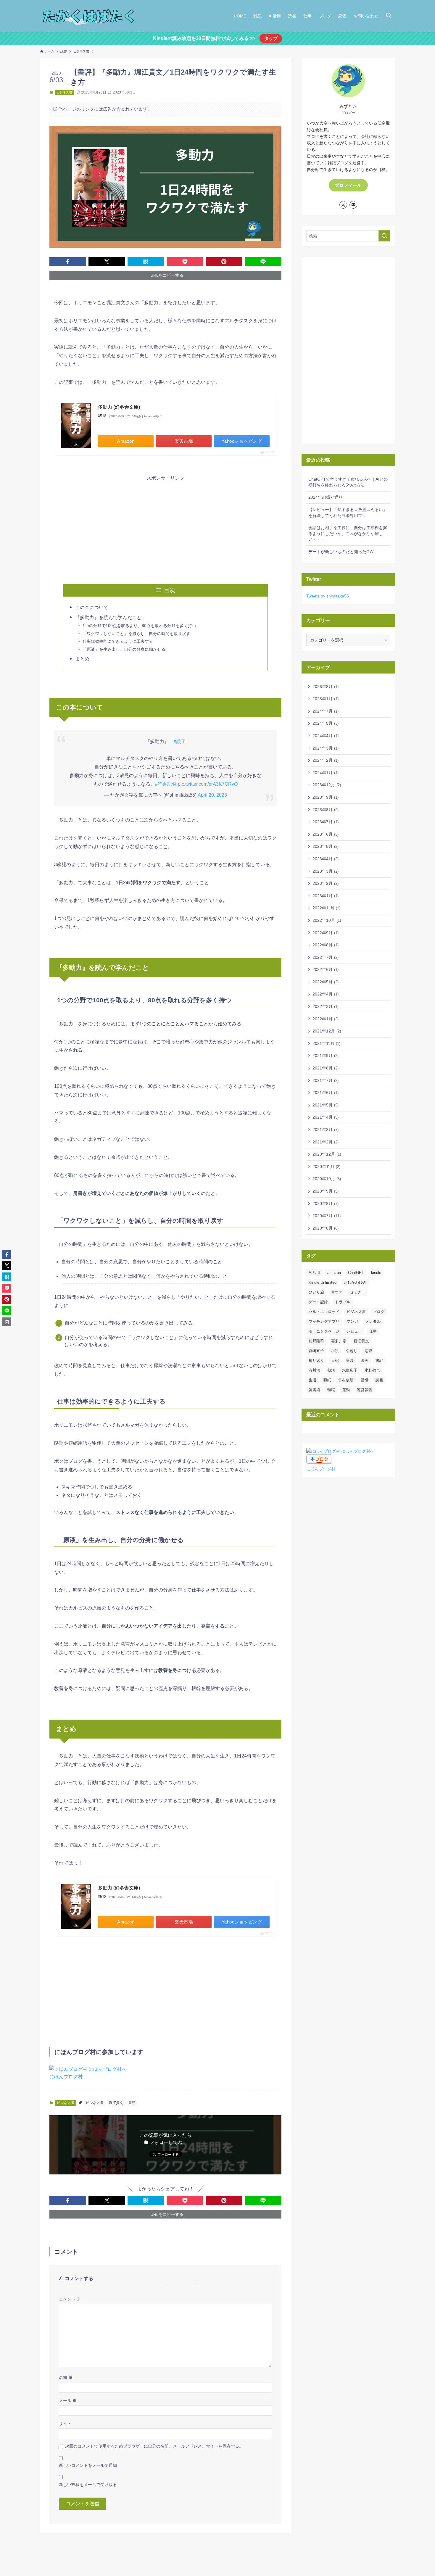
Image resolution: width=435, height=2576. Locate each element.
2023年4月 (326, 859)
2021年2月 (326, 1142)
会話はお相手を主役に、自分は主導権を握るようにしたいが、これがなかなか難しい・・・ (348, 533)
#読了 (180, 741)
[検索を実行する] (384, 236)
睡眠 (327, 1380)
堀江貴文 (116, 2103)
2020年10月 (327, 1179)
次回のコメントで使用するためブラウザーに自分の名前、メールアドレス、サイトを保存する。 (154, 2446)
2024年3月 (326, 748)
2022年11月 (326, 908)
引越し (352, 1351)
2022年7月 (326, 957)
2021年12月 (327, 1031)
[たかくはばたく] (89, 16)
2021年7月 (326, 1080)
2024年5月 (326, 723)
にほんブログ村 (66, 2077)
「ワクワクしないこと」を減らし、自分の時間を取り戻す (136, 634)
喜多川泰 (339, 1341)
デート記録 (318, 1302)
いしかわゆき (355, 1282)
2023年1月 (326, 896)
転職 (331, 1390)
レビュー (354, 1331)
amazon (334, 1273)
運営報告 (365, 1390)
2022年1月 (326, 1019)
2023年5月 (326, 846)
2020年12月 (327, 1154)
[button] (68, 262)
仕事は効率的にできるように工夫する (118, 641)
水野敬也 (372, 1370)
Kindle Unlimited (323, 1282)
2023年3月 (326, 871)
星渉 (350, 1361)
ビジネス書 (64, 92)
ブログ (379, 1312)
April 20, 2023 (212, 795)
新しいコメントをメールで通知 (88, 2465)
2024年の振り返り (326, 497)
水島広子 (350, 1370)
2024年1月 (326, 773)
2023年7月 (326, 822)
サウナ (337, 1292)
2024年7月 (326, 711)
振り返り (316, 1361)
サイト (65, 2424)
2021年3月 (326, 1130)
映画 (365, 1361)
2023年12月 (327, 785)
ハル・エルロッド (324, 1312)
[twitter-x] (343, 205)
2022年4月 (326, 994)
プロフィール (348, 185)
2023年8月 (326, 810)
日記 (335, 1361)
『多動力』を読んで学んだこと (108, 617)
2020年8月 (326, 1204)
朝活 (331, 1370)
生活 (312, 1380)
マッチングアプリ (324, 1321)
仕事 (373, 1331)
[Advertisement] (165, 524)
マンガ (352, 1321)
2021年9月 (326, 1056)
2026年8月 (326, 687)
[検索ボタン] (389, 16)
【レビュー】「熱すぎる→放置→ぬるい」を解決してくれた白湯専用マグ (348, 513)
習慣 (365, 1380)
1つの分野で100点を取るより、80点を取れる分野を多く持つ (139, 626)
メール (68, 2401)
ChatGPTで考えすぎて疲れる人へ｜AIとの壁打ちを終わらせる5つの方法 (348, 482)
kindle (376, 1273)
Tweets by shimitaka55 (328, 596)
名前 (66, 2377)
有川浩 (314, 1370)
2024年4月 (326, 736)
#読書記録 (166, 784)
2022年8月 (326, 945)
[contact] (353, 205)
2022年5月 (326, 982)
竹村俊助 (346, 1380)
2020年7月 (327, 1216)
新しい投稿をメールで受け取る (88, 2485)
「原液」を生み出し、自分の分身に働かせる (124, 649)
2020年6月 (326, 1228)
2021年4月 (326, 1117)
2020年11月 (326, 1167)
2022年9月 (326, 933)
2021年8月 (326, 1068)
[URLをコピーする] (7, 1322)
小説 (335, 1351)
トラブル (343, 1302)
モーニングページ (324, 1331)
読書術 (314, 1390)
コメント (70, 2299)
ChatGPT (356, 1273)
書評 (132, 2103)
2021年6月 (326, 1093)
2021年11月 (326, 1043)
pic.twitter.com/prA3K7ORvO (208, 784)
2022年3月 (326, 1006)
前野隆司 (316, 1341)
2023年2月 (326, 883)
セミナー (357, 1292)
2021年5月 (326, 1105)
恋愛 (368, 1351)
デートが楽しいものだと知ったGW (341, 552)
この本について (92, 607)
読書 (379, 1380)
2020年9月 (326, 1191)
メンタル (373, 1321)
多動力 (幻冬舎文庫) (119, 407)
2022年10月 (327, 920)
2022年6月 (326, 969)
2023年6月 (326, 834)
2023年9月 (326, 797)
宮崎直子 (316, 1351)
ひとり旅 (316, 1292)
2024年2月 (326, 760)
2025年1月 (326, 699)
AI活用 (314, 1273)
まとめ (82, 659)
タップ (271, 38)
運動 (346, 1390)
